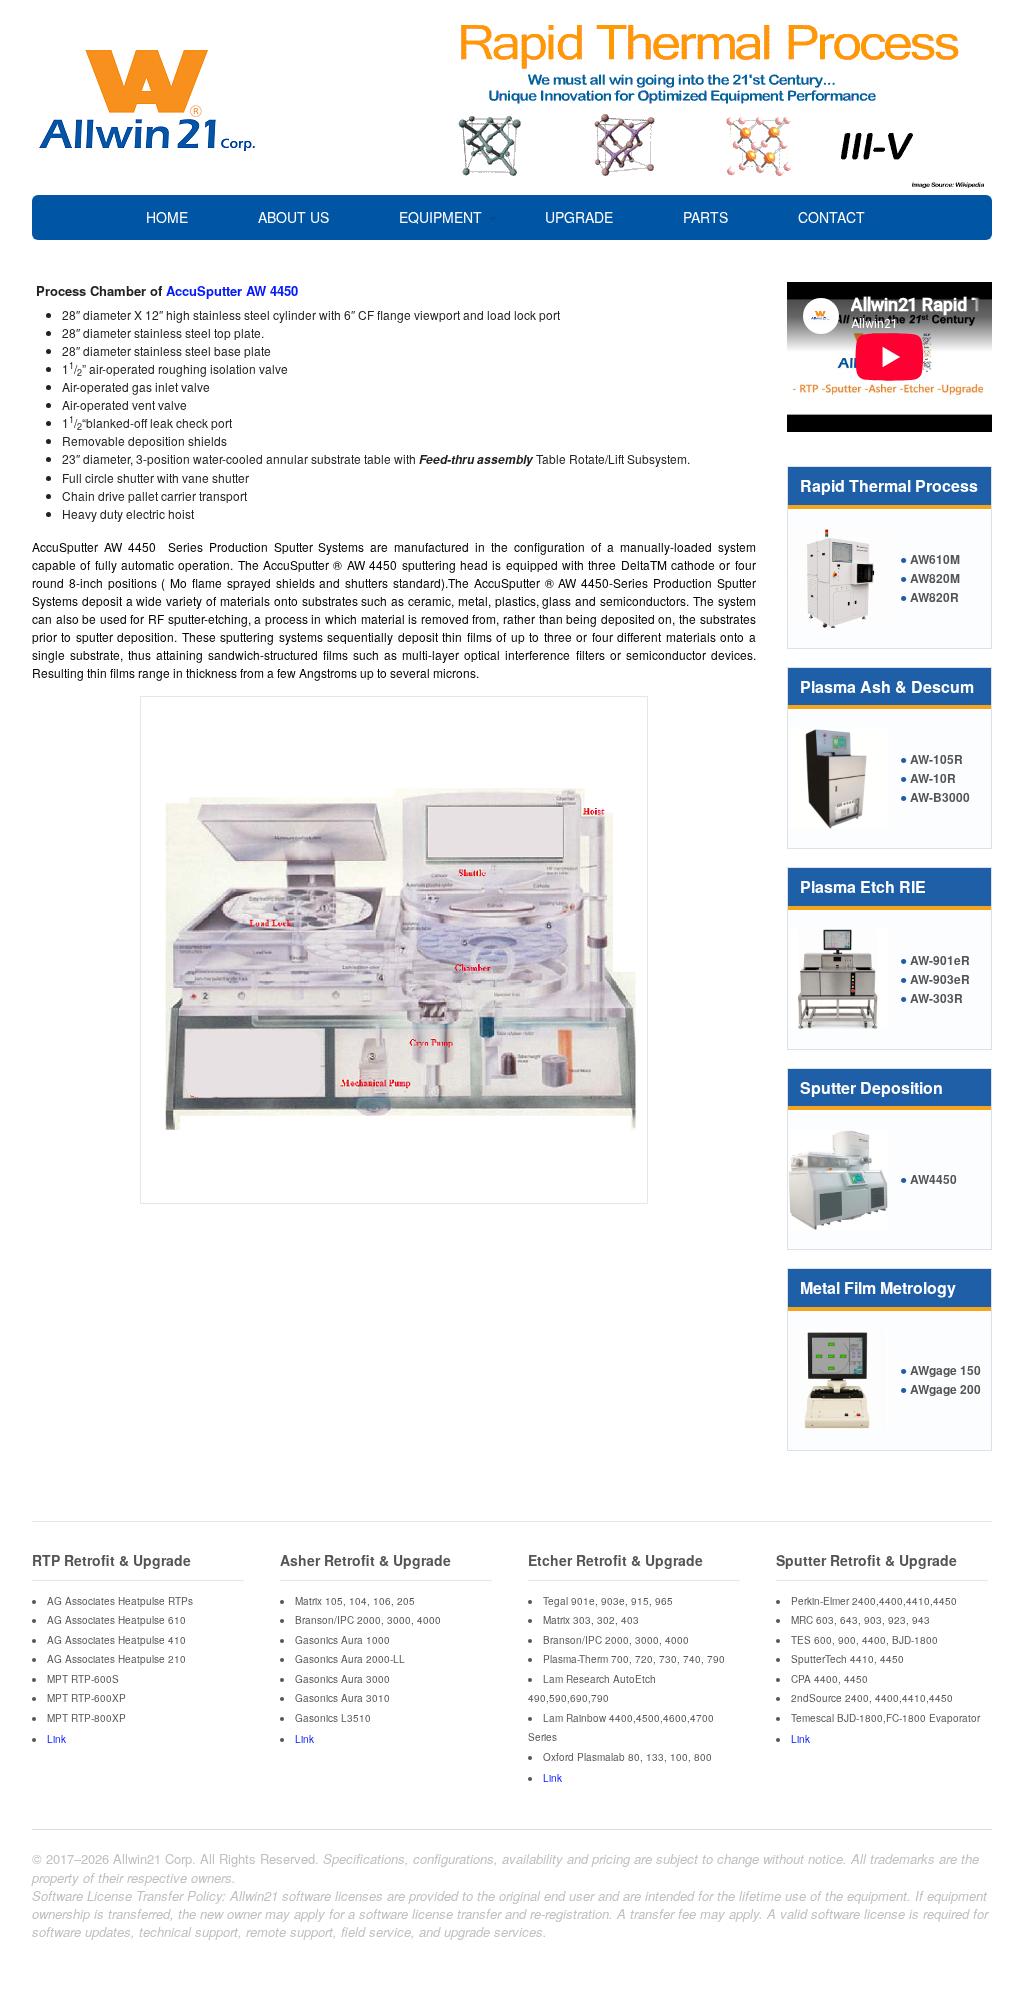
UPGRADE (579, 217)
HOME (167, 217)
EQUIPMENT (440, 217)
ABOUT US (293, 217)
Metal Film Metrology (878, 1287)
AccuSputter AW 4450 (232, 290)
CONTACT (831, 217)
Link (56, 1739)
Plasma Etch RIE (863, 886)
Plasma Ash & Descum (887, 686)
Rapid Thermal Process (889, 485)
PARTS (705, 217)
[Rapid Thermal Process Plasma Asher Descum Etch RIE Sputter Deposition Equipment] (147, 145)
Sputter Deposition (871, 1087)
